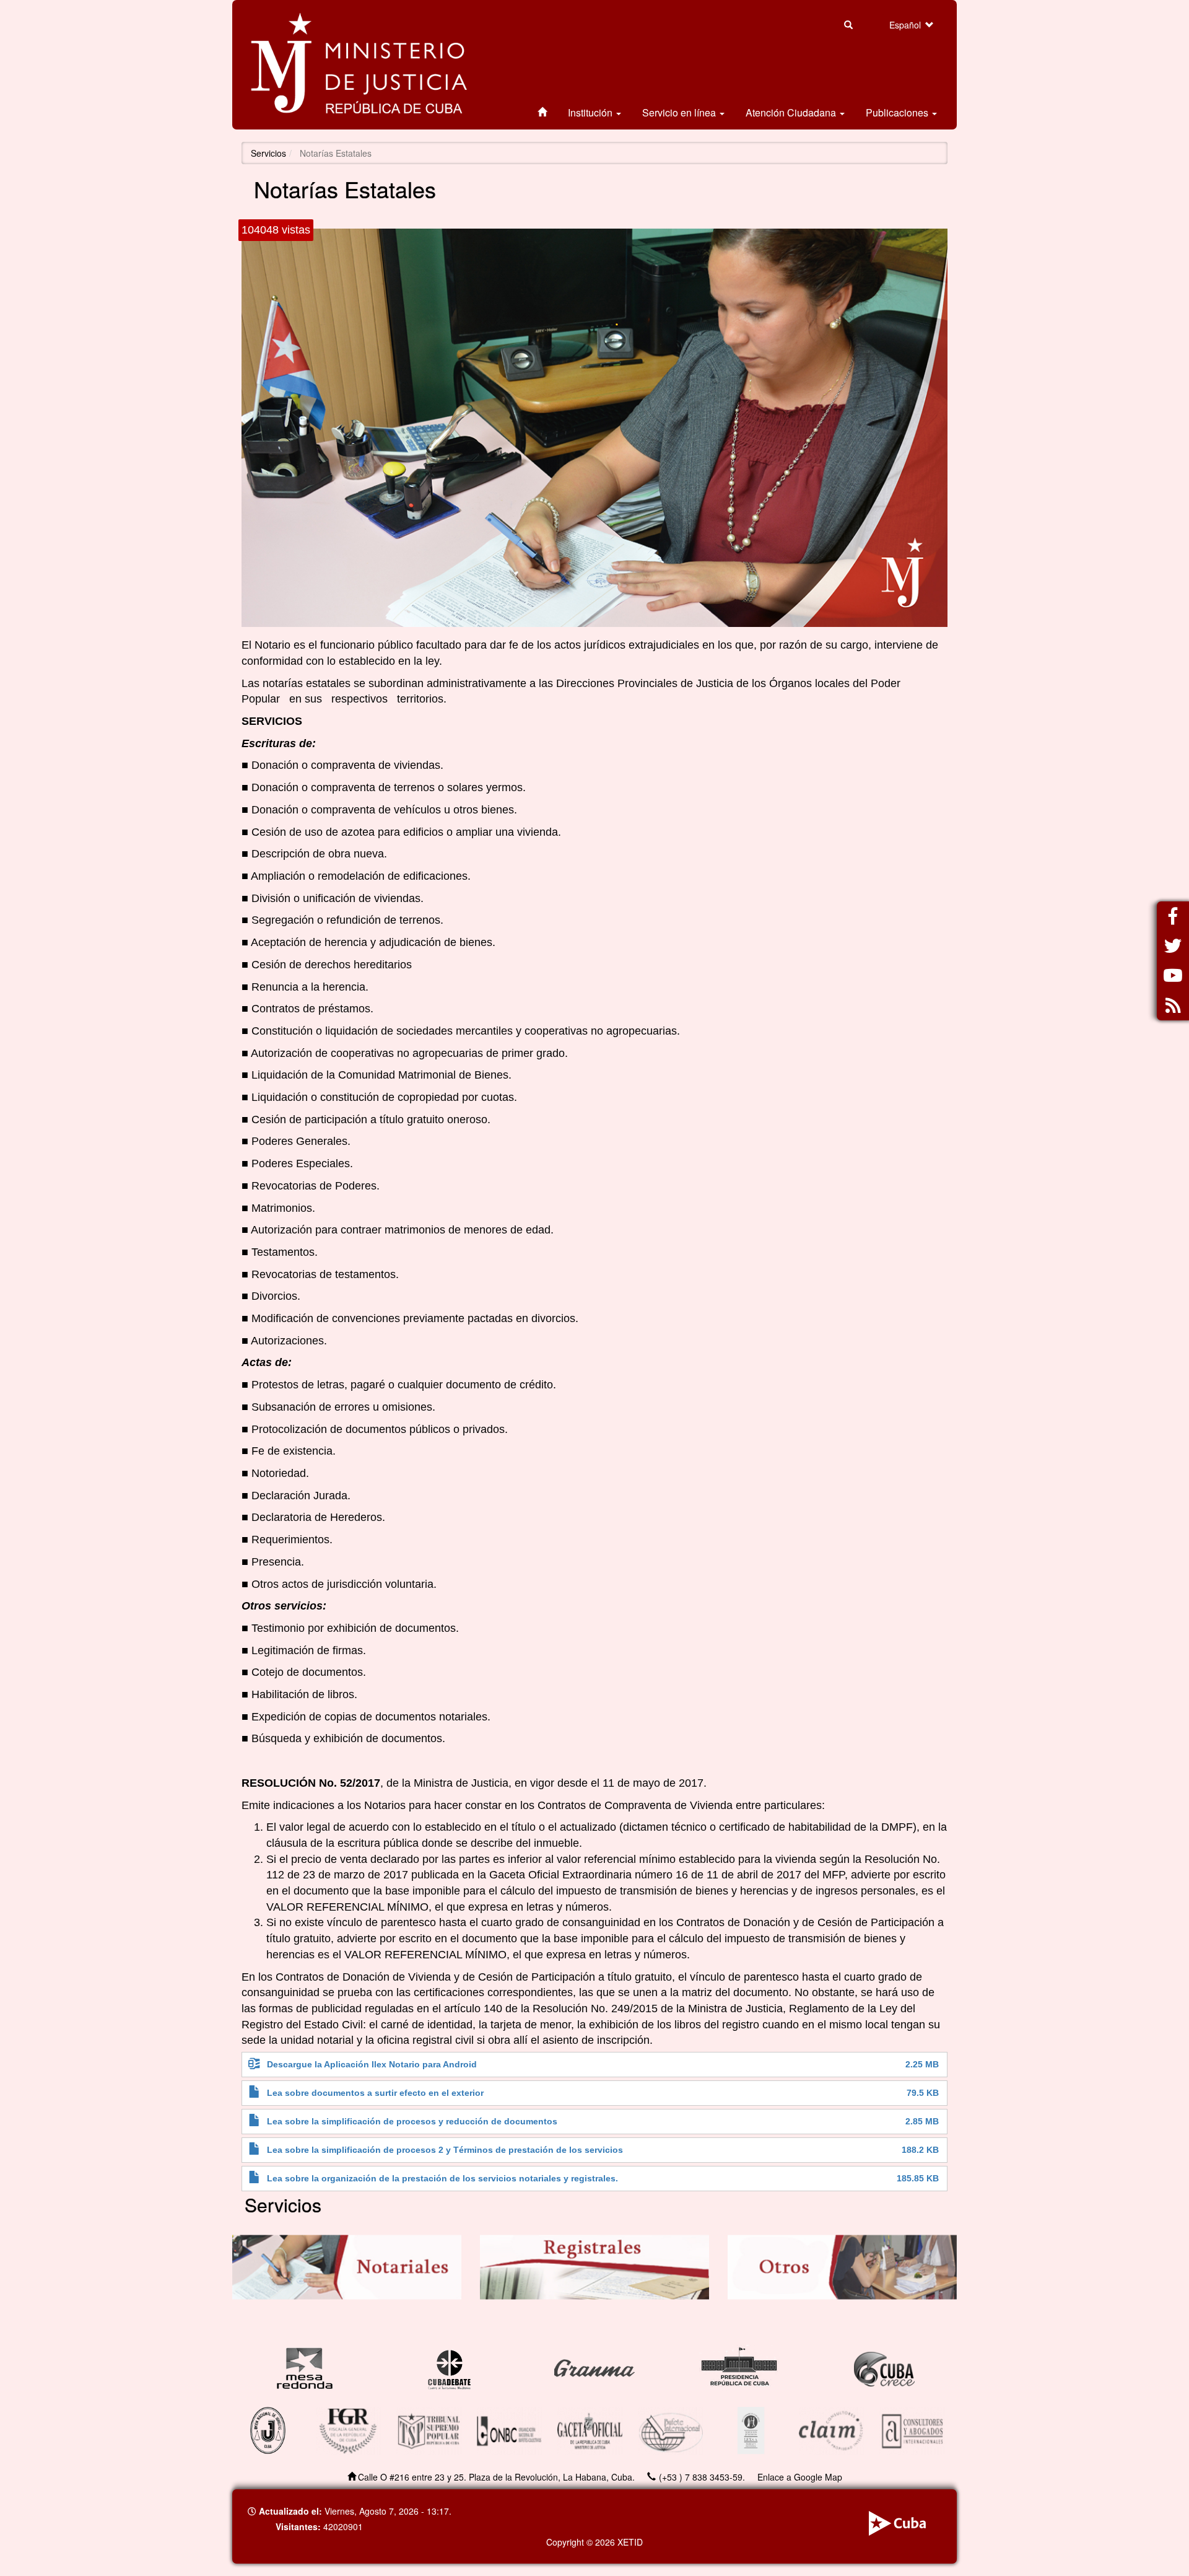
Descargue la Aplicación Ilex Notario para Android (372, 2065)
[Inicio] (359, 65)
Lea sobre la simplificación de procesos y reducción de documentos (412, 2122)
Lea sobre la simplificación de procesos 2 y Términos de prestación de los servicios (445, 2150)
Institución (591, 112)
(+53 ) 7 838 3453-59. (702, 2477)
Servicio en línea (680, 112)
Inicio (542, 113)
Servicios (268, 153)
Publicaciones (898, 112)
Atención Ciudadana (792, 112)
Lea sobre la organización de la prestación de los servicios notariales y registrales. (442, 2179)
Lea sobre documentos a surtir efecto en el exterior (375, 2093)
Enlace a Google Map (800, 2477)
